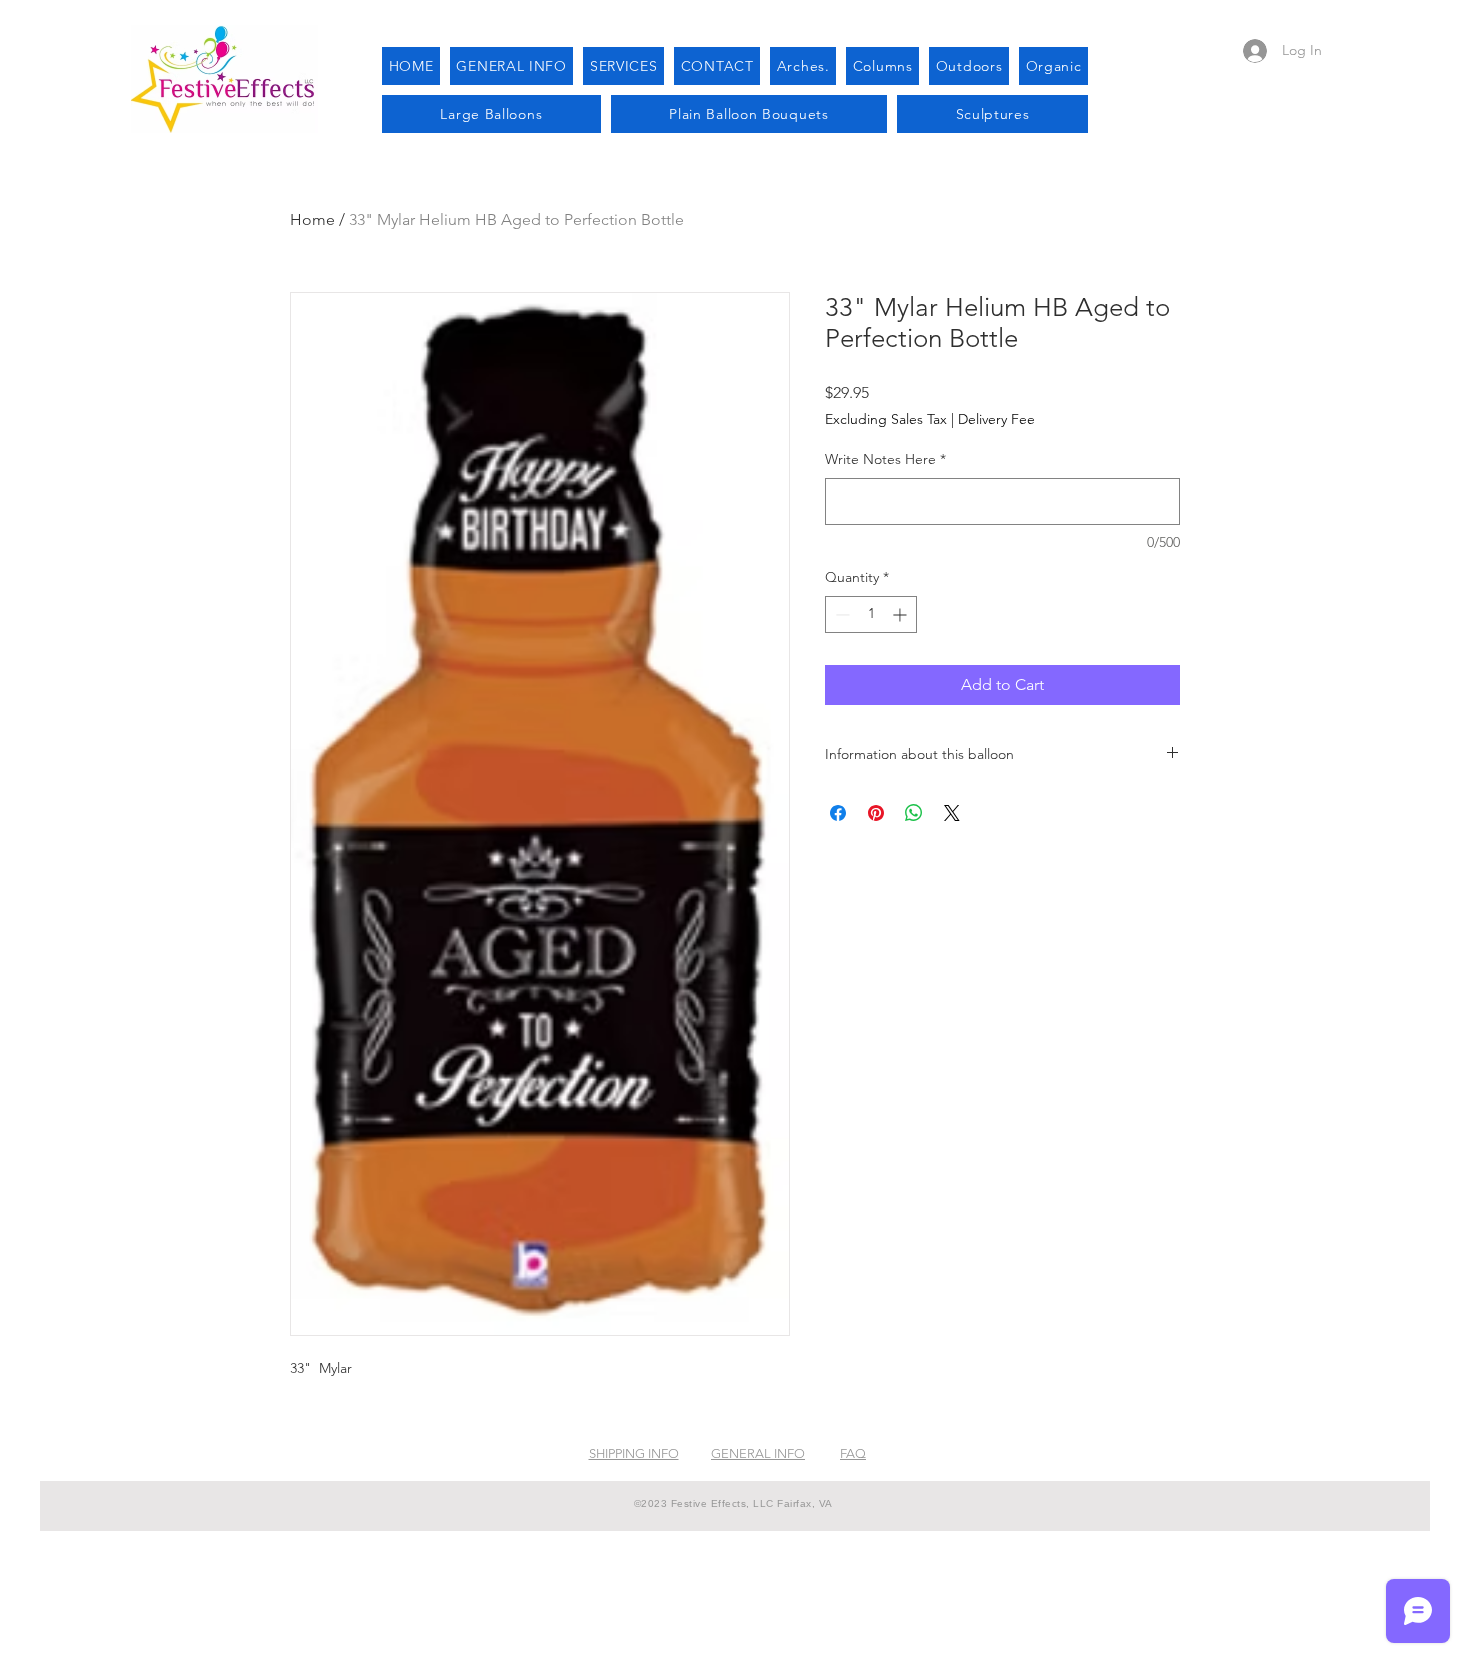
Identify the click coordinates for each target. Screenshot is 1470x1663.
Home (312, 219)
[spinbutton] (871, 614)
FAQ (853, 1453)
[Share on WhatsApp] (914, 813)
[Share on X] (952, 813)
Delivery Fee (996, 419)
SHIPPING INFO (634, 1453)
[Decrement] (840, 614)
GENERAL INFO (758, 1453)
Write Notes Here (885, 459)
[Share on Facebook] (838, 813)
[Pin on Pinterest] (876, 813)
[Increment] (901, 614)
